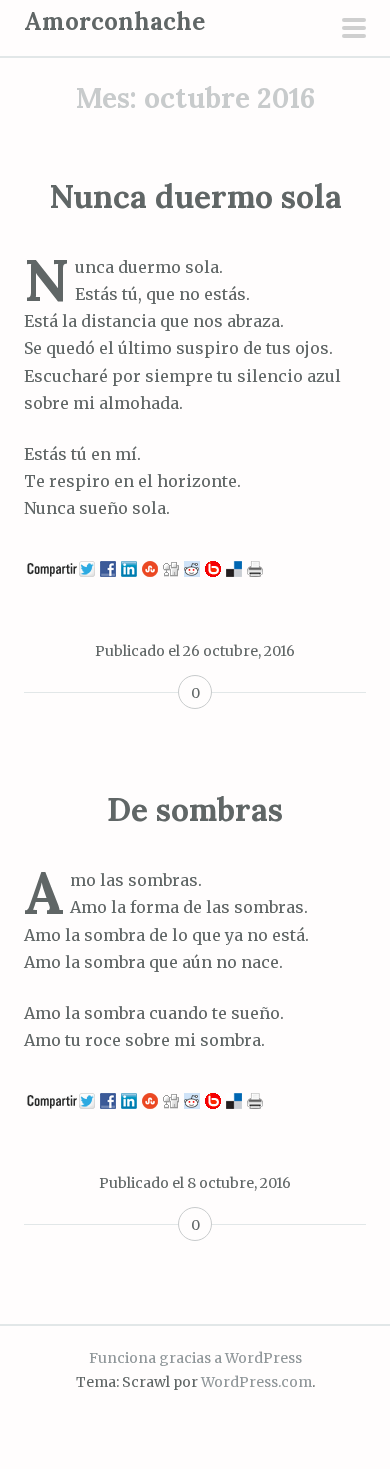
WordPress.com (256, 1382)
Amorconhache (114, 21)
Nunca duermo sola (195, 196)
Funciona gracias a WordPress (195, 1358)
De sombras (195, 809)
